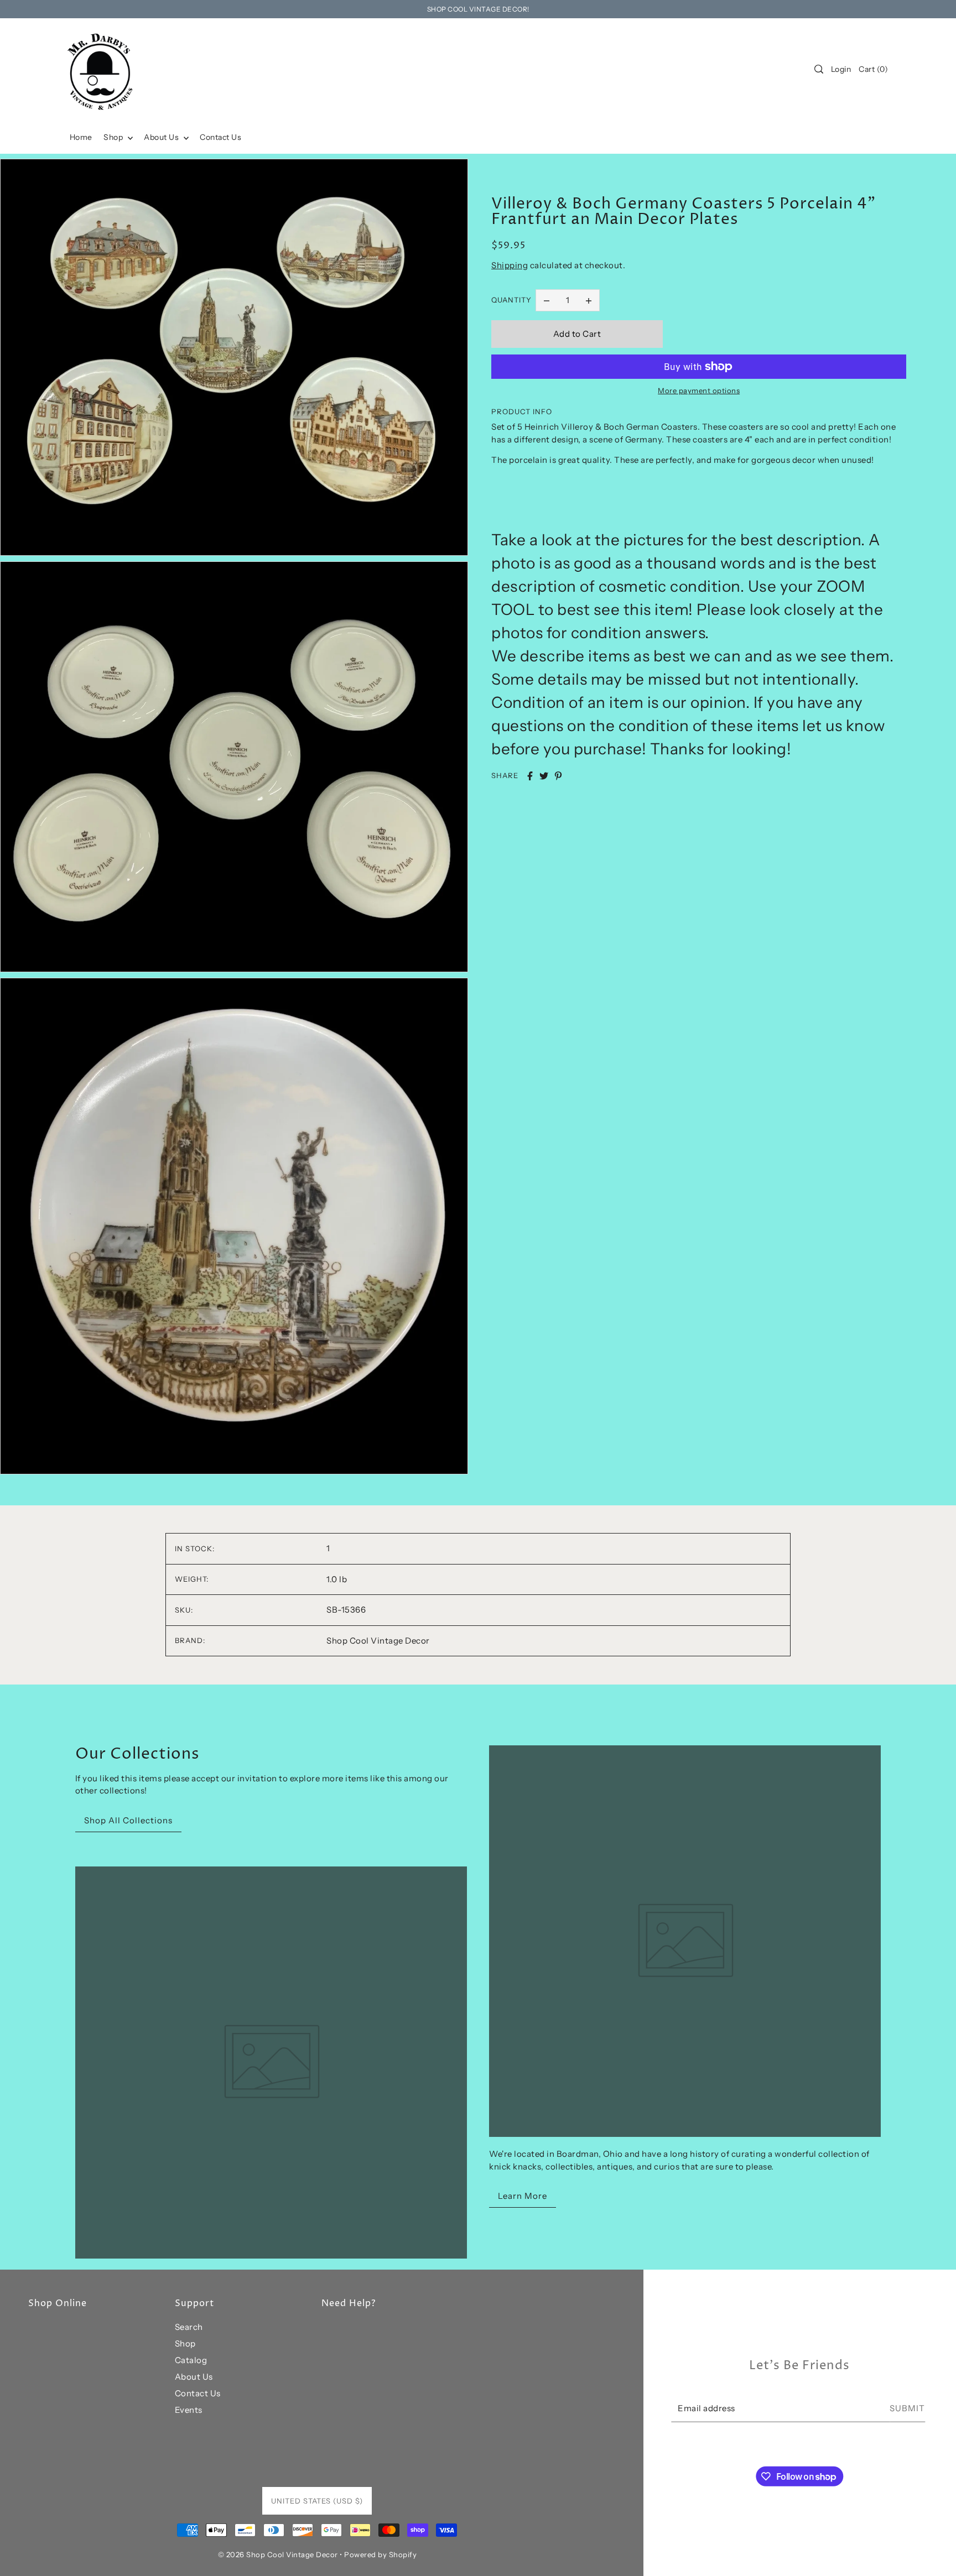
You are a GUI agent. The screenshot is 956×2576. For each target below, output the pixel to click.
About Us (194, 2377)
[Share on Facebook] (530, 776)
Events (189, 2410)
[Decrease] (547, 300)
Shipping (510, 265)
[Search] (819, 69)
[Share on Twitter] (544, 776)
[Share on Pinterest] (558, 776)
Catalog (191, 2360)
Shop (185, 2343)
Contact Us (198, 2393)
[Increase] (589, 300)
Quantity (511, 300)
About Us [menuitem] (162, 137)
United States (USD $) (317, 2501)
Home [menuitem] (81, 137)
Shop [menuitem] (114, 137)
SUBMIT (907, 2408)
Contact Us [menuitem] (220, 137)
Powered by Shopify (380, 2554)
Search (189, 2327)
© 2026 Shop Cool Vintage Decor (278, 2554)
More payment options (699, 390)
